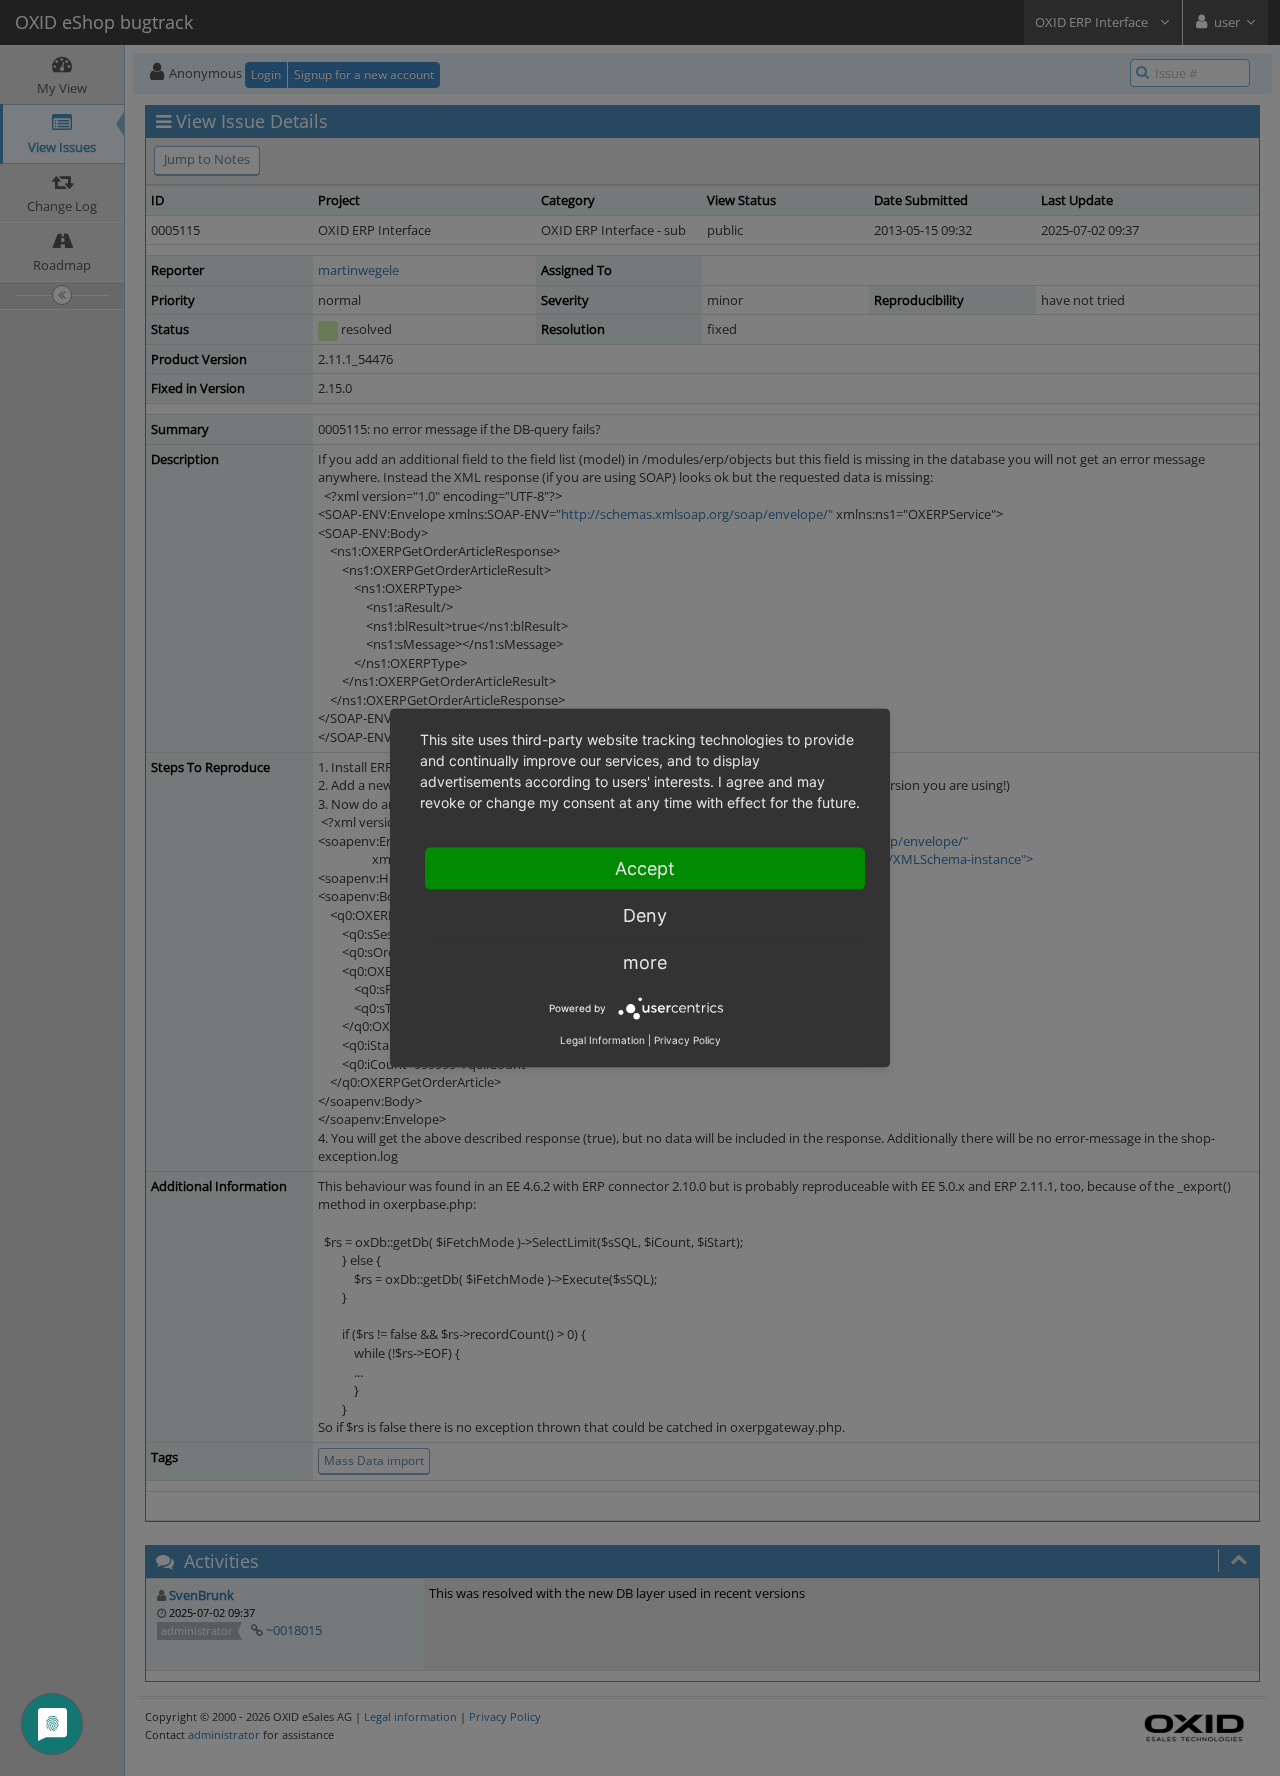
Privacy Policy (687, 1040)
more (645, 962)
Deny (645, 915)
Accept (645, 868)
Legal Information (602, 1040)
